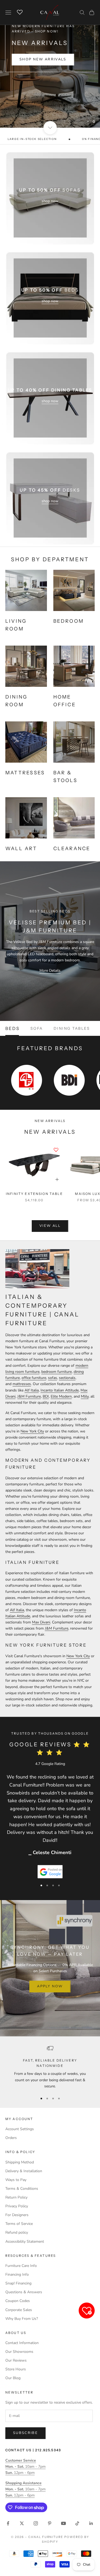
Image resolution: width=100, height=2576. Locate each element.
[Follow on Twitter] (22, 2523)
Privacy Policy (17, 2206)
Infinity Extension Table (34, 1194)
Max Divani (41, 1622)
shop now (50, 201)
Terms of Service (19, 2224)
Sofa (37, 1028)
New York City (32, 1431)
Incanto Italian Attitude (60, 1390)
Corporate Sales (19, 2310)
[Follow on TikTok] (77, 2523)
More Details (50, 971)
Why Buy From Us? (22, 2319)
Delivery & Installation (24, 2171)
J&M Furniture (29, 1396)
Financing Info (17, 2274)
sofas (53, 1378)
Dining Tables (72, 1028)
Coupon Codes (18, 2301)
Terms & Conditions (22, 2189)
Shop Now (50, 95)
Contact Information (22, 2343)
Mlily (85, 1396)
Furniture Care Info (21, 2266)
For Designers (17, 2215)
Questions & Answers (24, 2292)
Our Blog (13, 2378)
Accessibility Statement (25, 2241)
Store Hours (16, 2369)
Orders (11, 2138)
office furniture (34, 1378)
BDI (46, 1396)
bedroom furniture (57, 1372)
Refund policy (17, 2232)
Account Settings (20, 2129)
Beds (13, 1028)
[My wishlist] (20, 12)
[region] (50, 64)
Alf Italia (32, 1390)
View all (50, 1226)
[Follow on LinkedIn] (91, 2523)
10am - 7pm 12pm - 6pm (25, 2467)
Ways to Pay (16, 2180)
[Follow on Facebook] (8, 2523)
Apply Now (50, 1986)
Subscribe (25, 2433)
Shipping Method (20, 2162)
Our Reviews (16, 2360)
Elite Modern (61, 1396)
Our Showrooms (19, 2352)
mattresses (22, 1384)
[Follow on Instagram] (36, 2523)
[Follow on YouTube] (63, 2523)
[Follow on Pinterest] (50, 2523)
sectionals (67, 1378)
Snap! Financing (18, 2283)
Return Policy (16, 2197)
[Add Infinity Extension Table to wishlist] (56, 1150)
